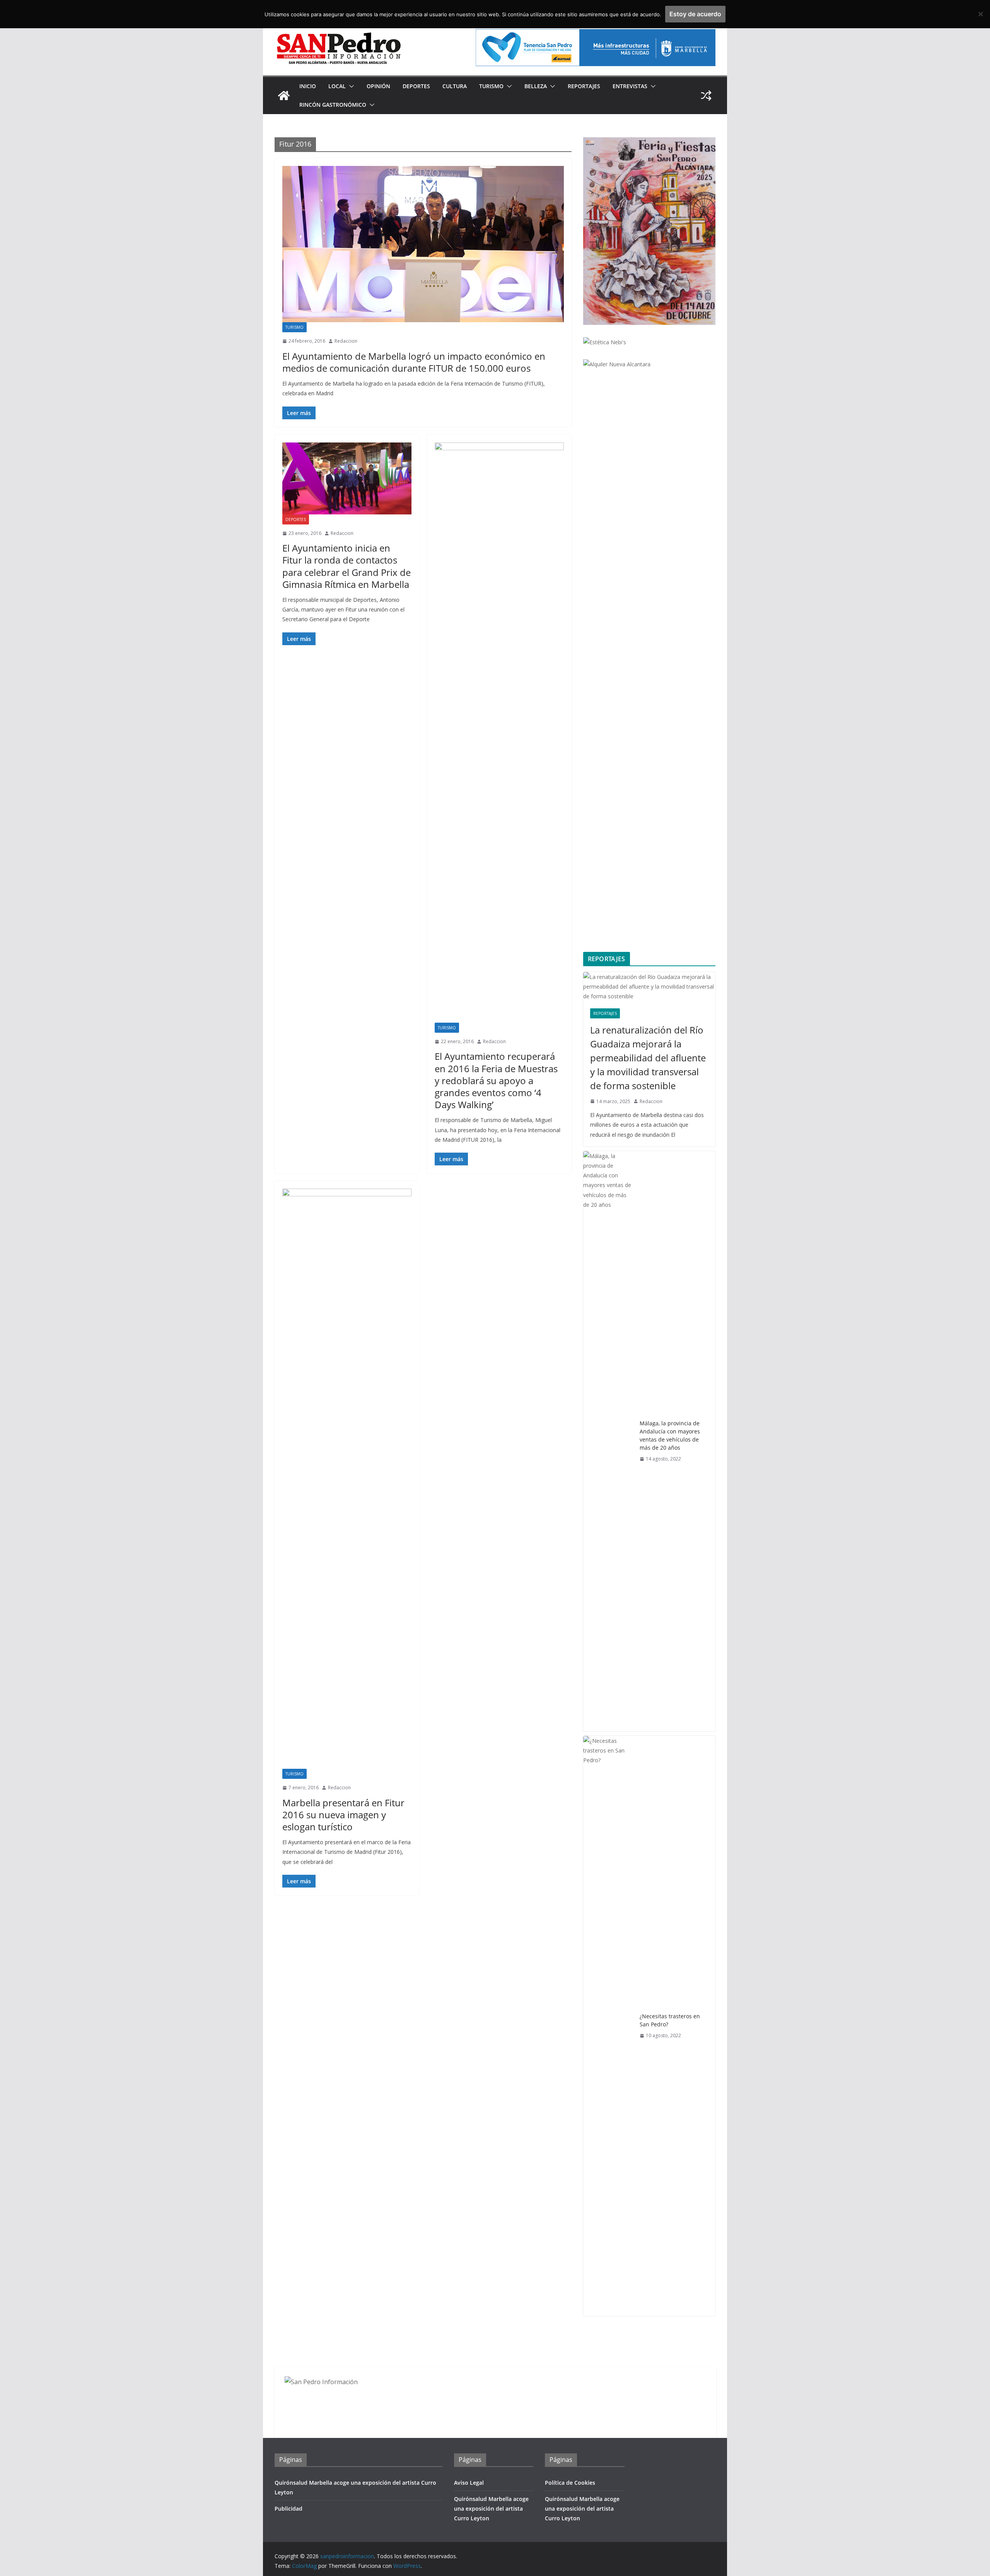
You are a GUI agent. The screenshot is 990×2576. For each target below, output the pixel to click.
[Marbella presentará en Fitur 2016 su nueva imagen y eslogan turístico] (347, 1479)
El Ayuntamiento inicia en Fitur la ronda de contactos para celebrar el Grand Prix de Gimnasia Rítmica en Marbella (346, 566)
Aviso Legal (469, 2483)
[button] (350, 86)
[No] (980, 14)
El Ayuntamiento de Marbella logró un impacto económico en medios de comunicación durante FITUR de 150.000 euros (414, 362)
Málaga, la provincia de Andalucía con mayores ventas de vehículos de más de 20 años (670, 1435)
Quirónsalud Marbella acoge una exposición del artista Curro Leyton (491, 2509)
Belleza (536, 86)
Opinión (378, 86)
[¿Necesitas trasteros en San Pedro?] (608, 2026)
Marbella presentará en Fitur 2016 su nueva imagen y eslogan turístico (343, 1815)
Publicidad (288, 2509)
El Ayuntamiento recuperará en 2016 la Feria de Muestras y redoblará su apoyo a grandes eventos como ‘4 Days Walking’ (496, 1080)
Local (337, 86)
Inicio (308, 86)
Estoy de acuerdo (695, 14)
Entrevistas (630, 86)
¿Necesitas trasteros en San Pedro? (670, 2020)
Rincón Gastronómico (333, 105)
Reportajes (584, 86)
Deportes (416, 86)
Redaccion (346, 341)
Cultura (455, 86)
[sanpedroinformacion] (284, 96)
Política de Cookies (570, 2483)
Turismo (491, 86)
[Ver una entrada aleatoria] (706, 96)
